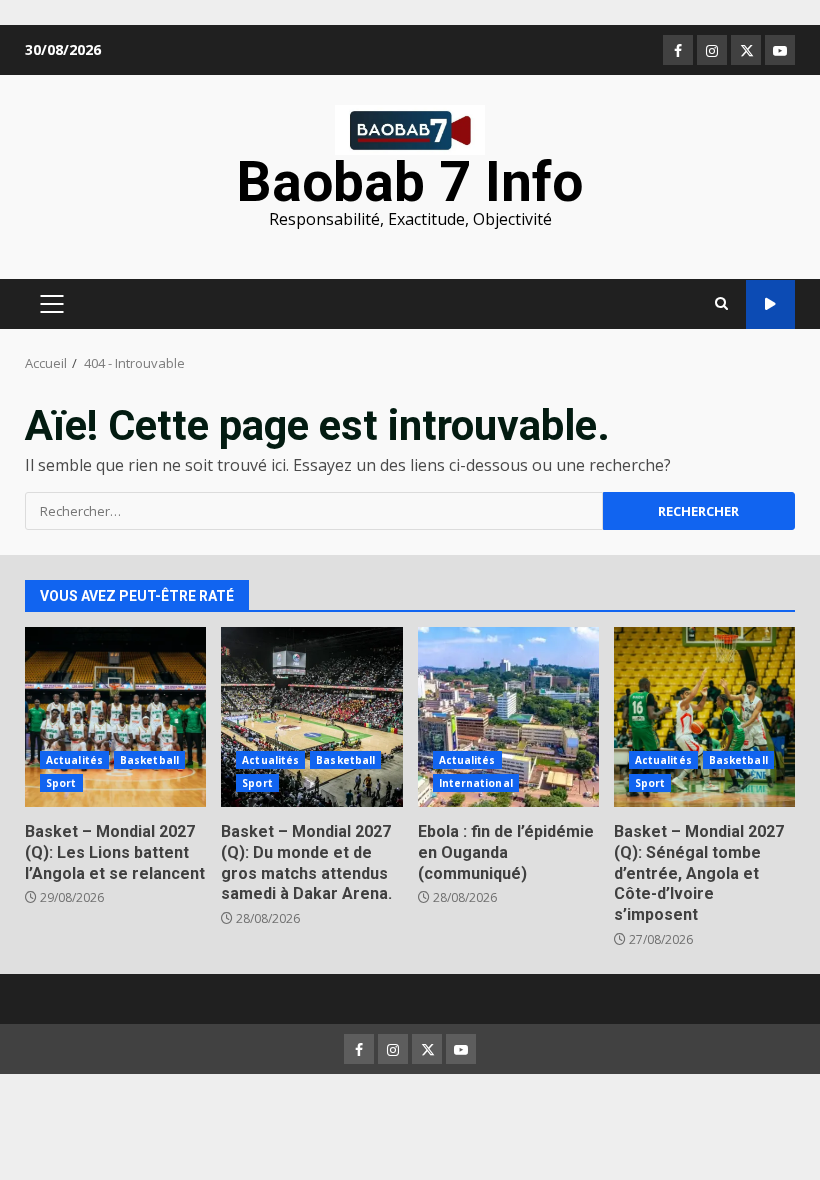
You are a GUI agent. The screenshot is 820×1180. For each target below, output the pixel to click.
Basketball (149, 760)
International (476, 783)
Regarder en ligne (770, 304)
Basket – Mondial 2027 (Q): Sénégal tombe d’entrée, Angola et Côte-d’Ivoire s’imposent (704, 717)
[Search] (721, 304)
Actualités (74, 760)
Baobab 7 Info (410, 182)
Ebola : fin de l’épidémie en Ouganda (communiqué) (508, 717)
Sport (61, 783)
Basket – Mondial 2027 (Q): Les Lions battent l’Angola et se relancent (115, 717)
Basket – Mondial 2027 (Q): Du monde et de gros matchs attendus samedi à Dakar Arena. (311, 717)
